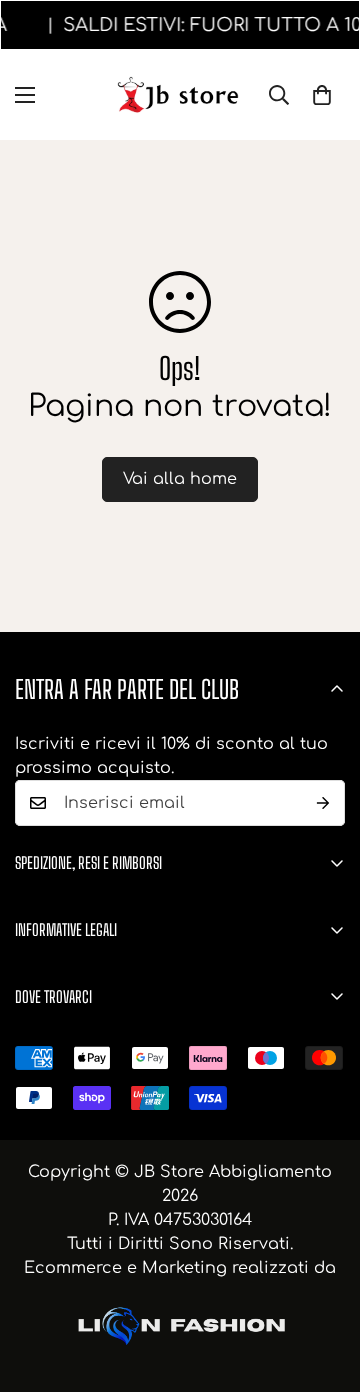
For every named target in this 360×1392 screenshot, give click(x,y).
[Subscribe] (323, 803)
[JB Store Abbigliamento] (180, 95)
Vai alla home (180, 479)
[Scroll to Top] (324, 1286)
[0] (322, 95)
